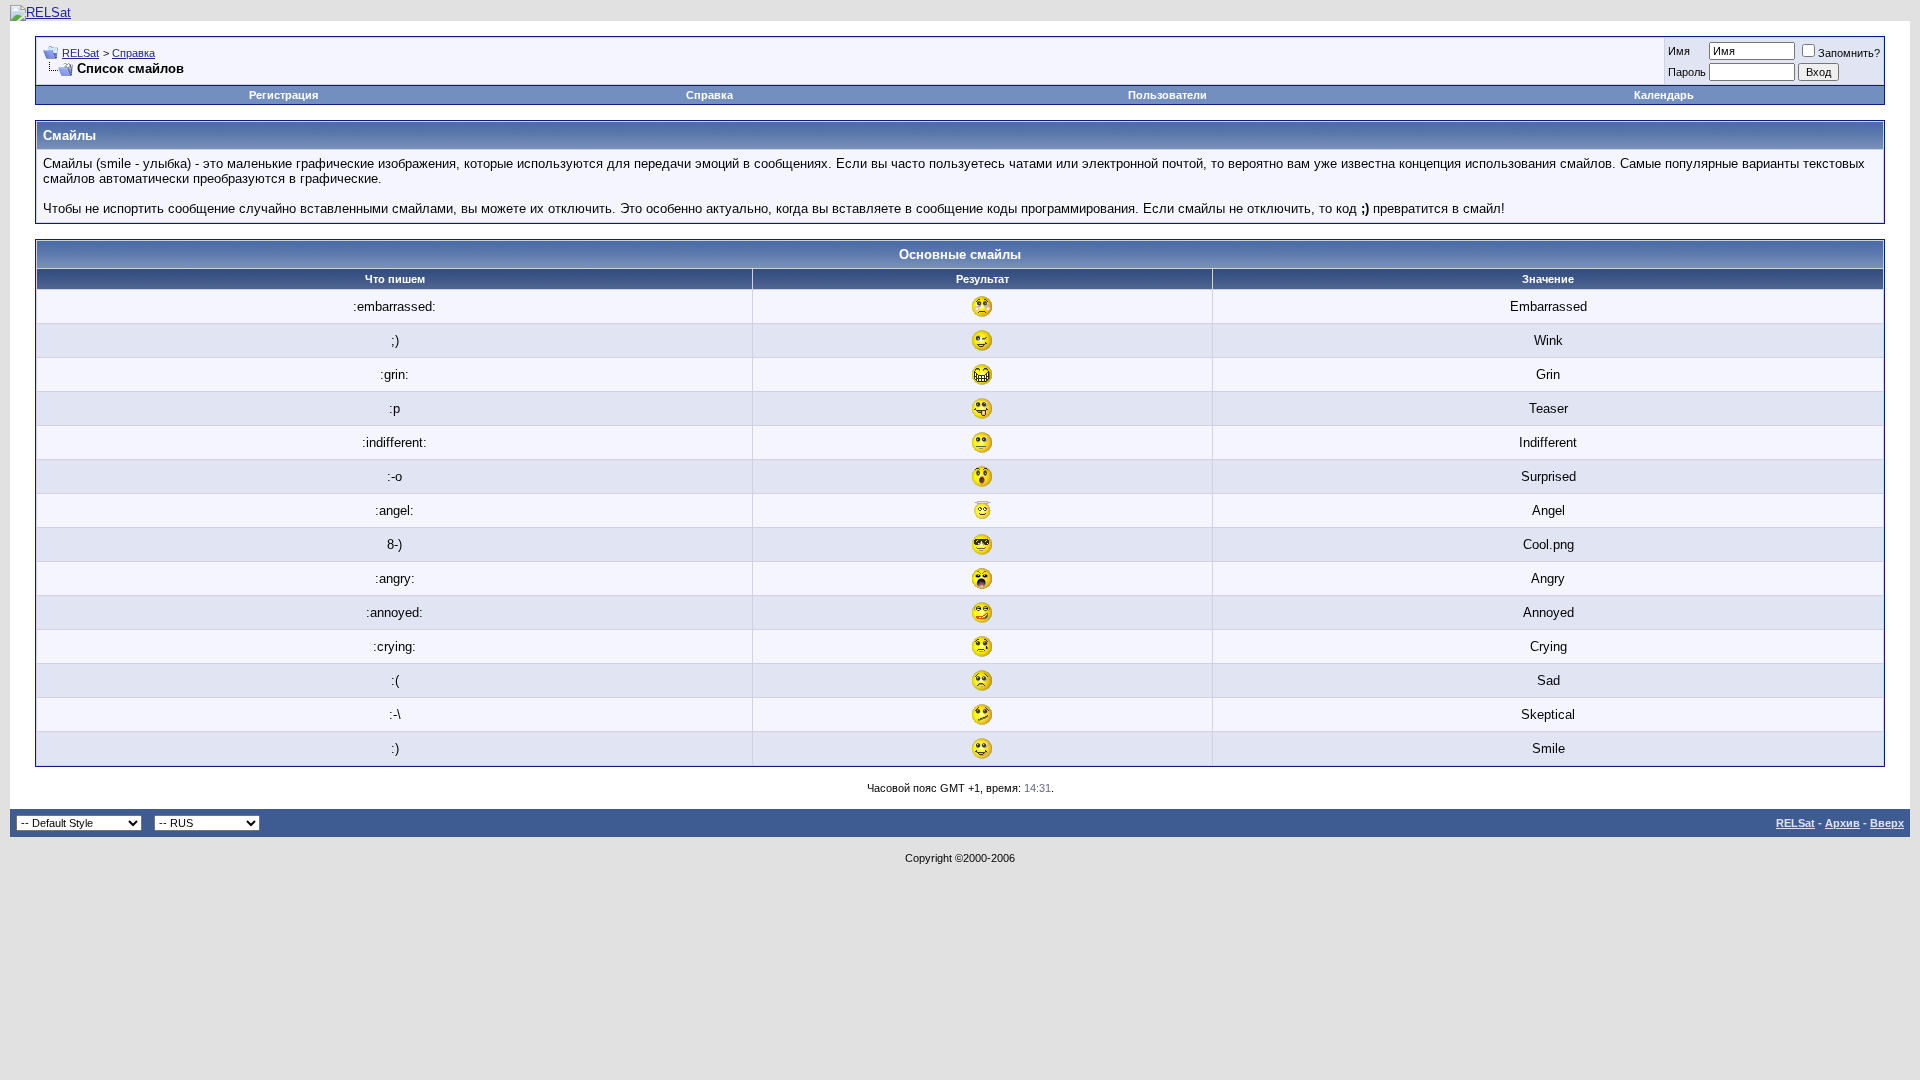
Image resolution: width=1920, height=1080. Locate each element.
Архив (1842, 823)
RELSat (80, 53)
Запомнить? (1849, 53)
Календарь (1664, 95)
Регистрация (283, 95)
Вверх (1887, 823)
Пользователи (1167, 95)
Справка (133, 53)
